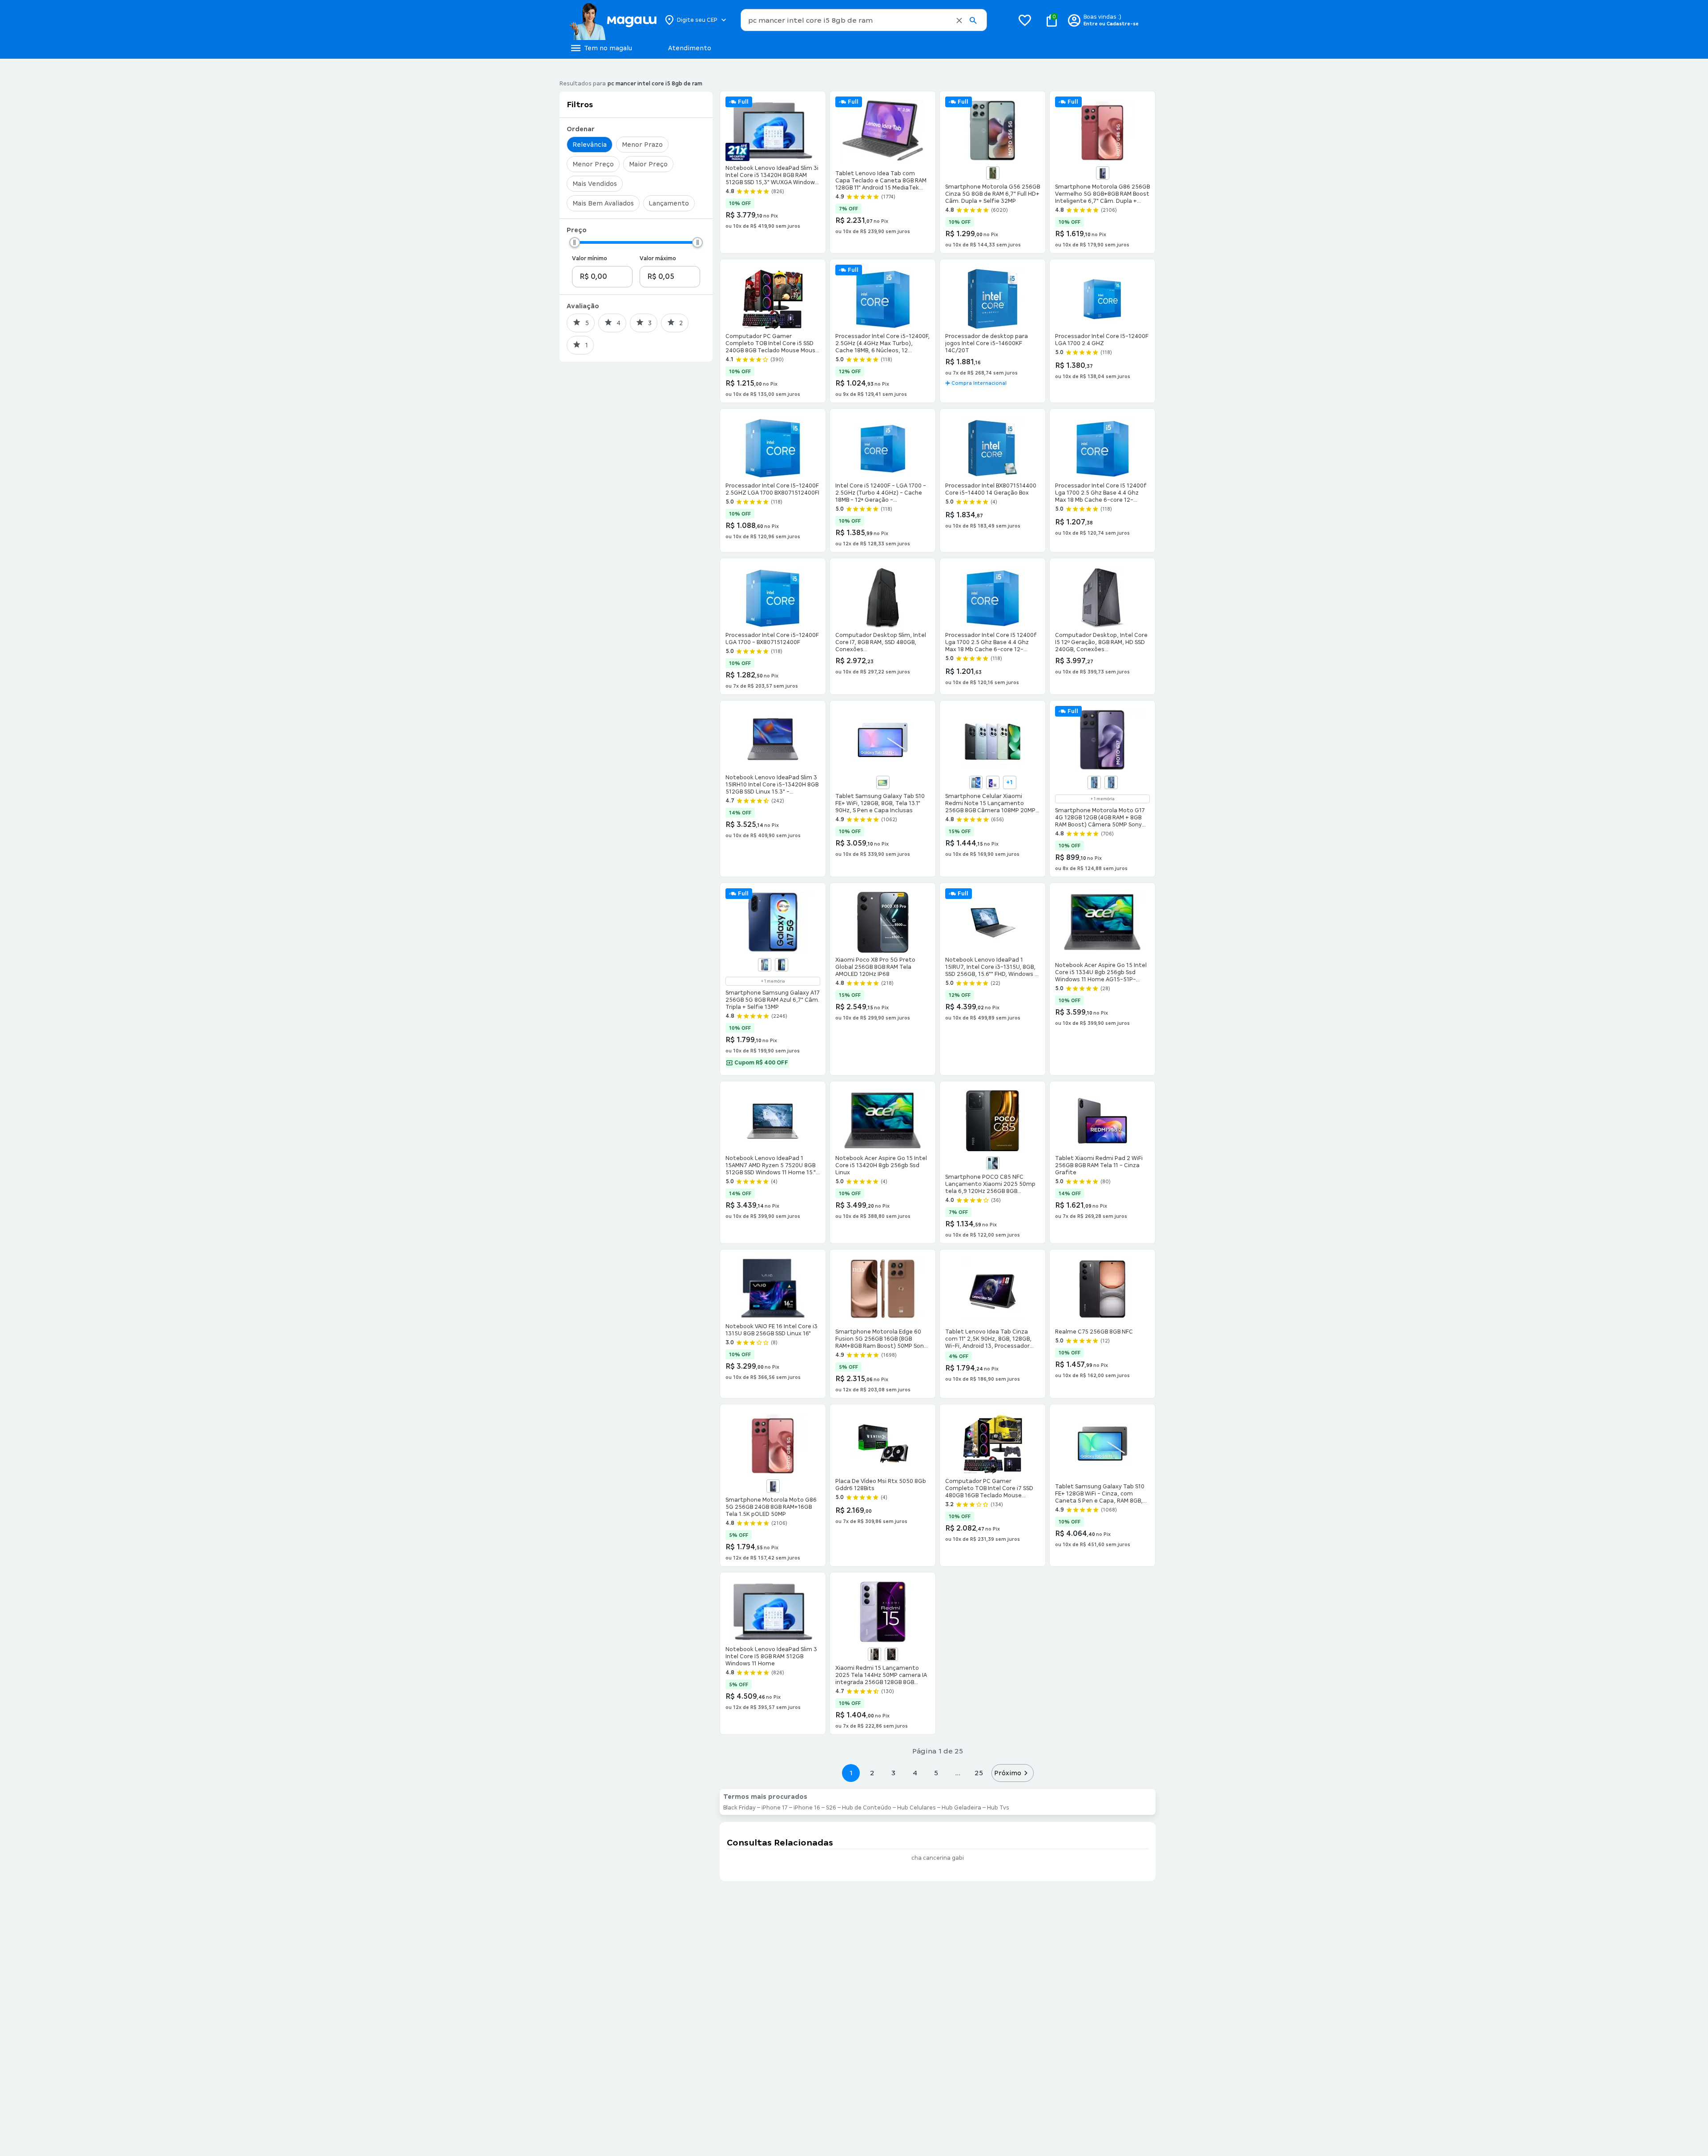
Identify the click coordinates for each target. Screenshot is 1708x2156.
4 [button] (915, 1773)
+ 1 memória (1103, 799)
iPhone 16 (807, 1808)
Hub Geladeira (961, 1808)
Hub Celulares (916, 1808)
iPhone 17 (775, 1808)
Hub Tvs (998, 1808)
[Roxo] (993, 782)
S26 (831, 1808)
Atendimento (690, 48)
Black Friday (739, 1808)
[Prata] (883, 782)
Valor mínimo (590, 258)
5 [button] (936, 1773)
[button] (959, 20)
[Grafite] (1103, 173)
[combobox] (864, 20)
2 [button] (872, 1773)
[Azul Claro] (1111, 782)
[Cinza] (765, 965)
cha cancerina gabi (938, 1858)
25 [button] (979, 1773)
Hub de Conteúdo (867, 1808)
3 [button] (893, 1773)
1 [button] (851, 1773)
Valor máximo (658, 258)
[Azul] (976, 782)
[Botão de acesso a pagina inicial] (613, 20)
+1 (1009, 782)
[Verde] (993, 173)
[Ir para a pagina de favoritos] (1025, 20)
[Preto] (781, 965)
